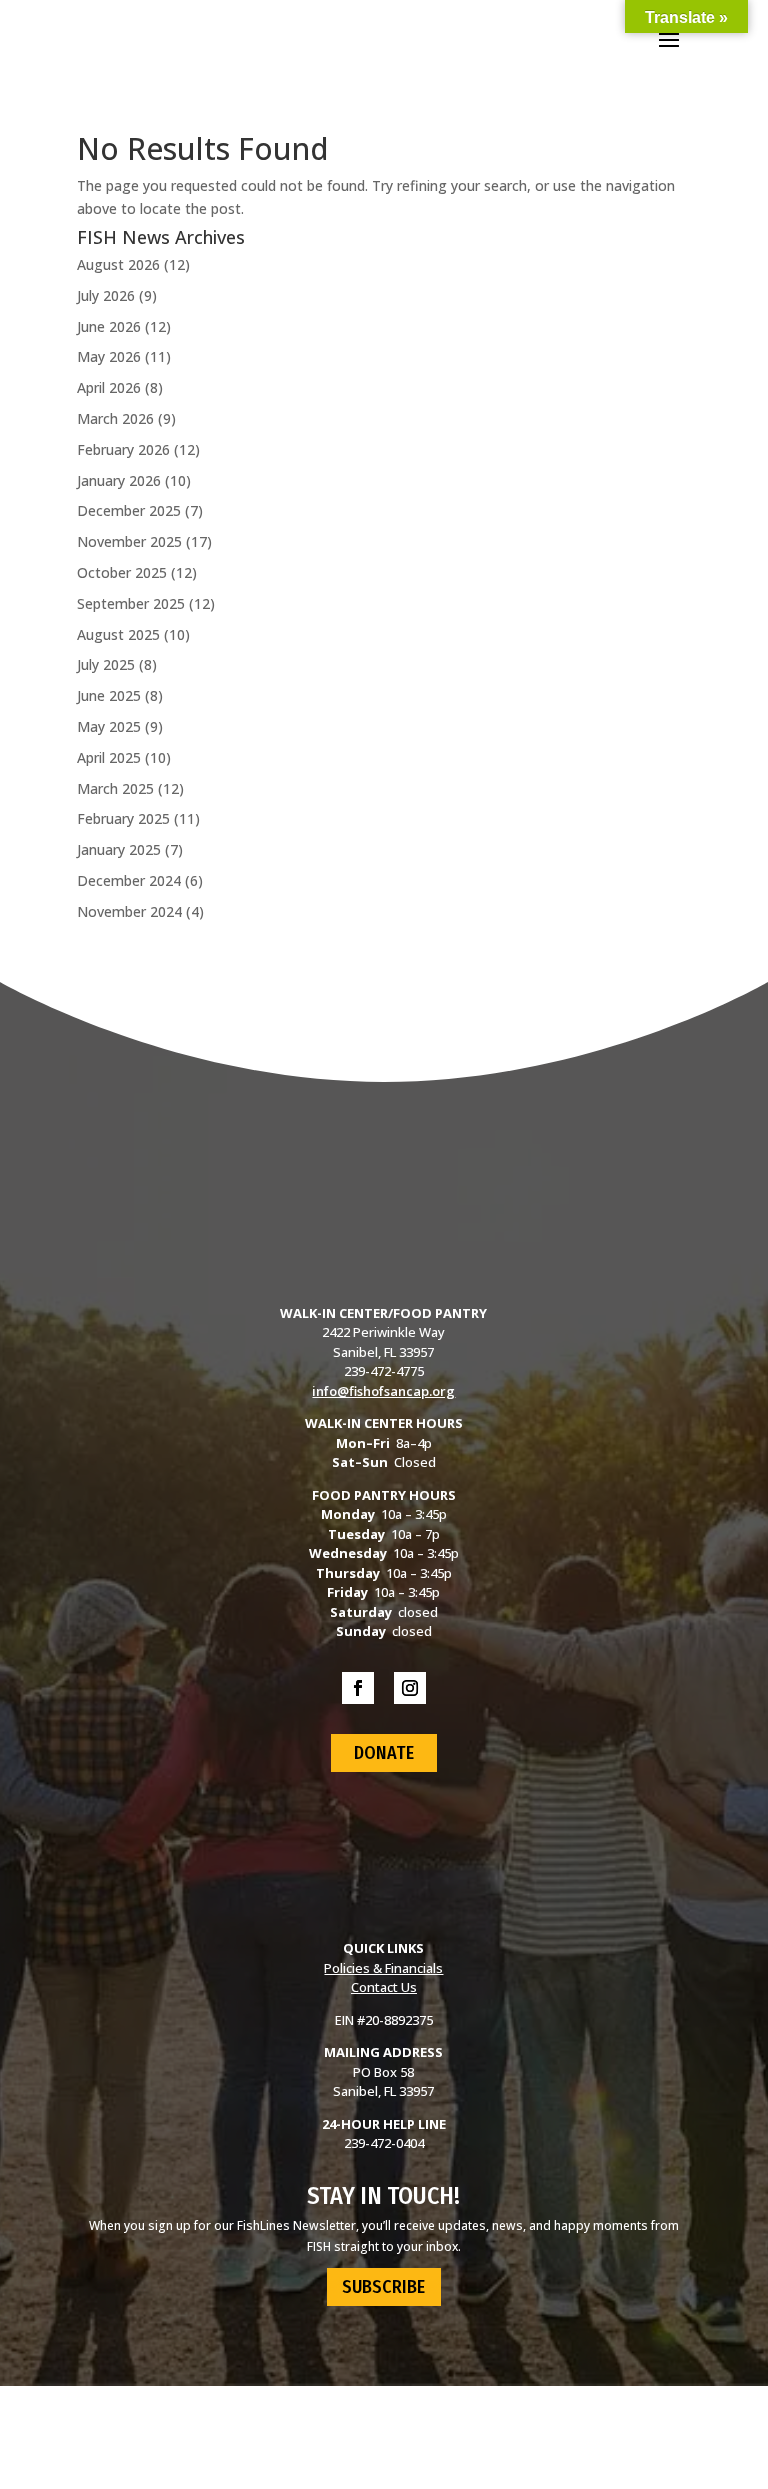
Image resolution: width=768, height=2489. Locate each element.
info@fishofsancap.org (383, 1391)
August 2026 (118, 264)
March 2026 (115, 418)
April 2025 (109, 757)
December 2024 (129, 880)
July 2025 (106, 664)
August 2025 (118, 634)
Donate (384, 1753)
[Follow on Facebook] (358, 1688)
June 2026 (109, 326)
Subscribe (383, 2287)
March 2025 (115, 788)
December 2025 (129, 510)
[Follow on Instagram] (410, 1688)
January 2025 (119, 849)
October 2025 (122, 572)
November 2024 (129, 911)
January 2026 (119, 480)
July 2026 (106, 295)
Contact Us (384, 1987)
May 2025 (109, 726)
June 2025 (109, 695)
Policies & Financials (383, 1968)
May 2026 (109, 356)
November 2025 (129, 541)
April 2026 (109, 387)
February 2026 (123, 449)
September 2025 (131, 603)
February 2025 (123, 818)
